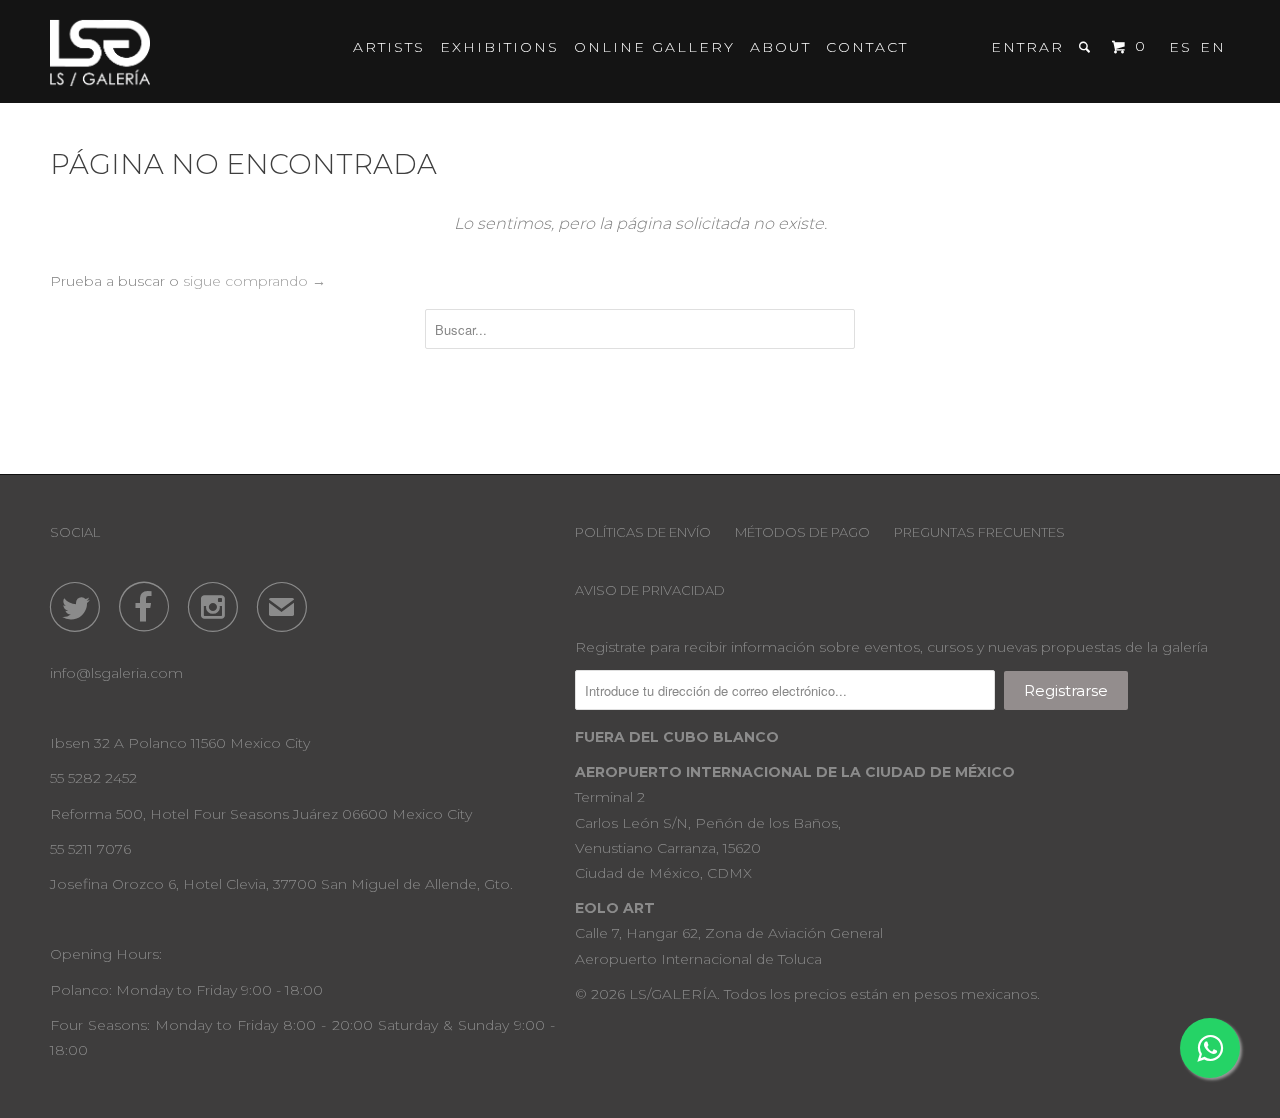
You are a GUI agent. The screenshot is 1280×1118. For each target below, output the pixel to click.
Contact (867, 47)
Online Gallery (654, 47)
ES (1180, 47)
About (780, 47)
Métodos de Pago (802, 532)
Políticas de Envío (643, 532)
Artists (389, 47)
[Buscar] (1087, 47)
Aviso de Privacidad (650, 590)
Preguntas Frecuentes (979, 532)
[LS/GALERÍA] (100, 51)
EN (1213, 47)
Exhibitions (499, 47)
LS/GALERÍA (673, 994)
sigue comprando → (254, 281)
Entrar (1027, 47)
